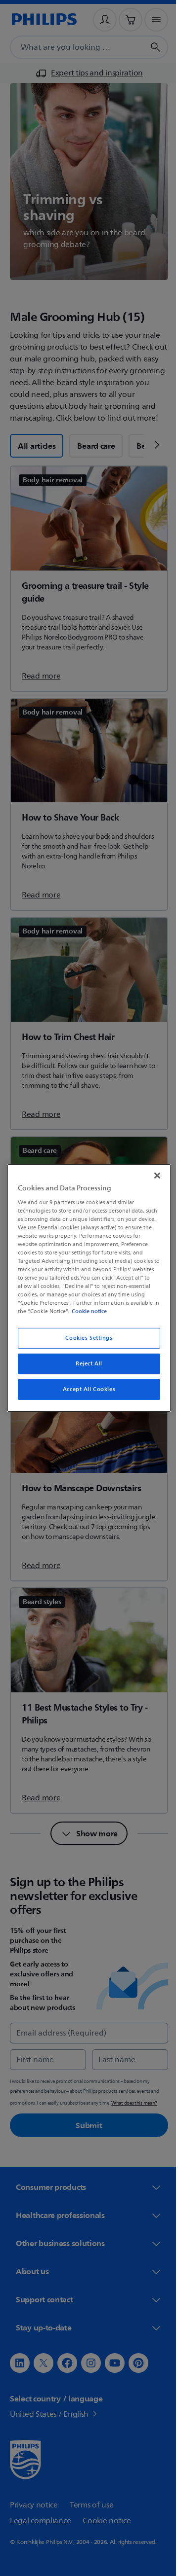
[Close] (152, 1176)
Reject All (86, 1364)
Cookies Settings (85, 1338)
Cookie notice (117, 1311)
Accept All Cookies (85, 1389)
